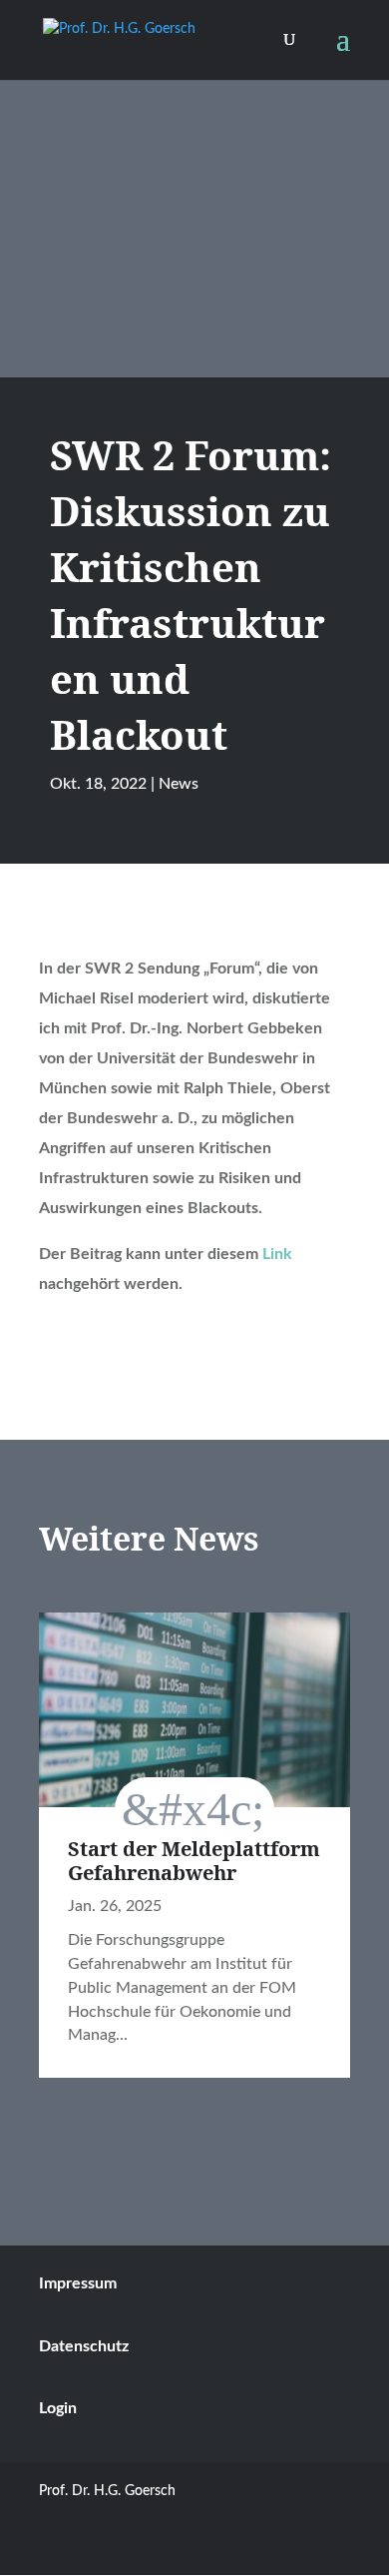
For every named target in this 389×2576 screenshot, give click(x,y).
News (179, 784)
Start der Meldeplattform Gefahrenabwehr (194, 1861)
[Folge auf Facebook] (334, 2549)
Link (277, 1254)
